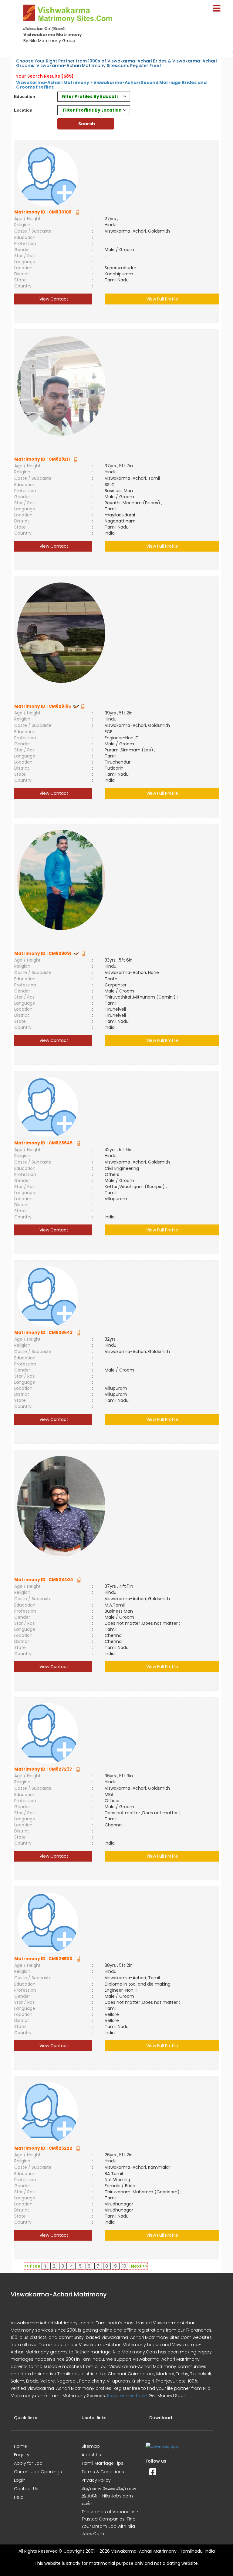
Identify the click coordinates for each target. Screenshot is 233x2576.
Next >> (139, 2266)
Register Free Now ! (127, 2396)
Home (20, 2446)
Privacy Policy (96, 2480)
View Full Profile (162, 299)
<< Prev (32, 2266)
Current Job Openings (38, 2472)
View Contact (53, 299)
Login (20, 2480)
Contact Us (26, 2489)
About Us (91, 2455)
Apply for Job (28, 2463)
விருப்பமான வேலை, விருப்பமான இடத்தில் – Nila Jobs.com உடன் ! (109, 2496)
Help (19, 2497)
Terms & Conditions (103, 2472)
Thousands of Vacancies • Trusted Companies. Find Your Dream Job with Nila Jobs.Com (110, 2523)
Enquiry (22, 2455)
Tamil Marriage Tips (103, 2463)
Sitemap (91, 2446)
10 (124, 2266)
